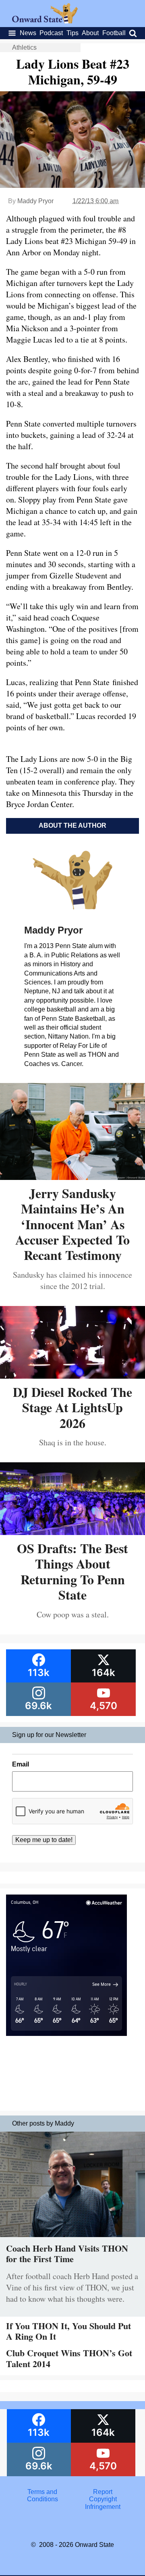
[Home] (45, 21)
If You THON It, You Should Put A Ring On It (68, 2331)
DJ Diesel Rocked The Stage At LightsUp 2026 (72, 1407)
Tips (72, 33)
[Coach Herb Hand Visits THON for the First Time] (72, 2239)
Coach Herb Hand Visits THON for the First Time (67, 2253)
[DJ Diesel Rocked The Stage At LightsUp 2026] (72, 1376)
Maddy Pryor (35, 201)
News (28, 33)
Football (114, 33)
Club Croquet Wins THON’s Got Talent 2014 (69, 2358)
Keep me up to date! (44, 1840)
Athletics (24, 47)
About (90, 33)
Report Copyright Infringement (103, 2499)
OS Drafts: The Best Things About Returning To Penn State (72, 1571)
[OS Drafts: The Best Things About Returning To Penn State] (72, 1532)
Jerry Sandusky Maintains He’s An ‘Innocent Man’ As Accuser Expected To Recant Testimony (72, 1224)
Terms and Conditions (42, 2495)
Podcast (51, 33)
